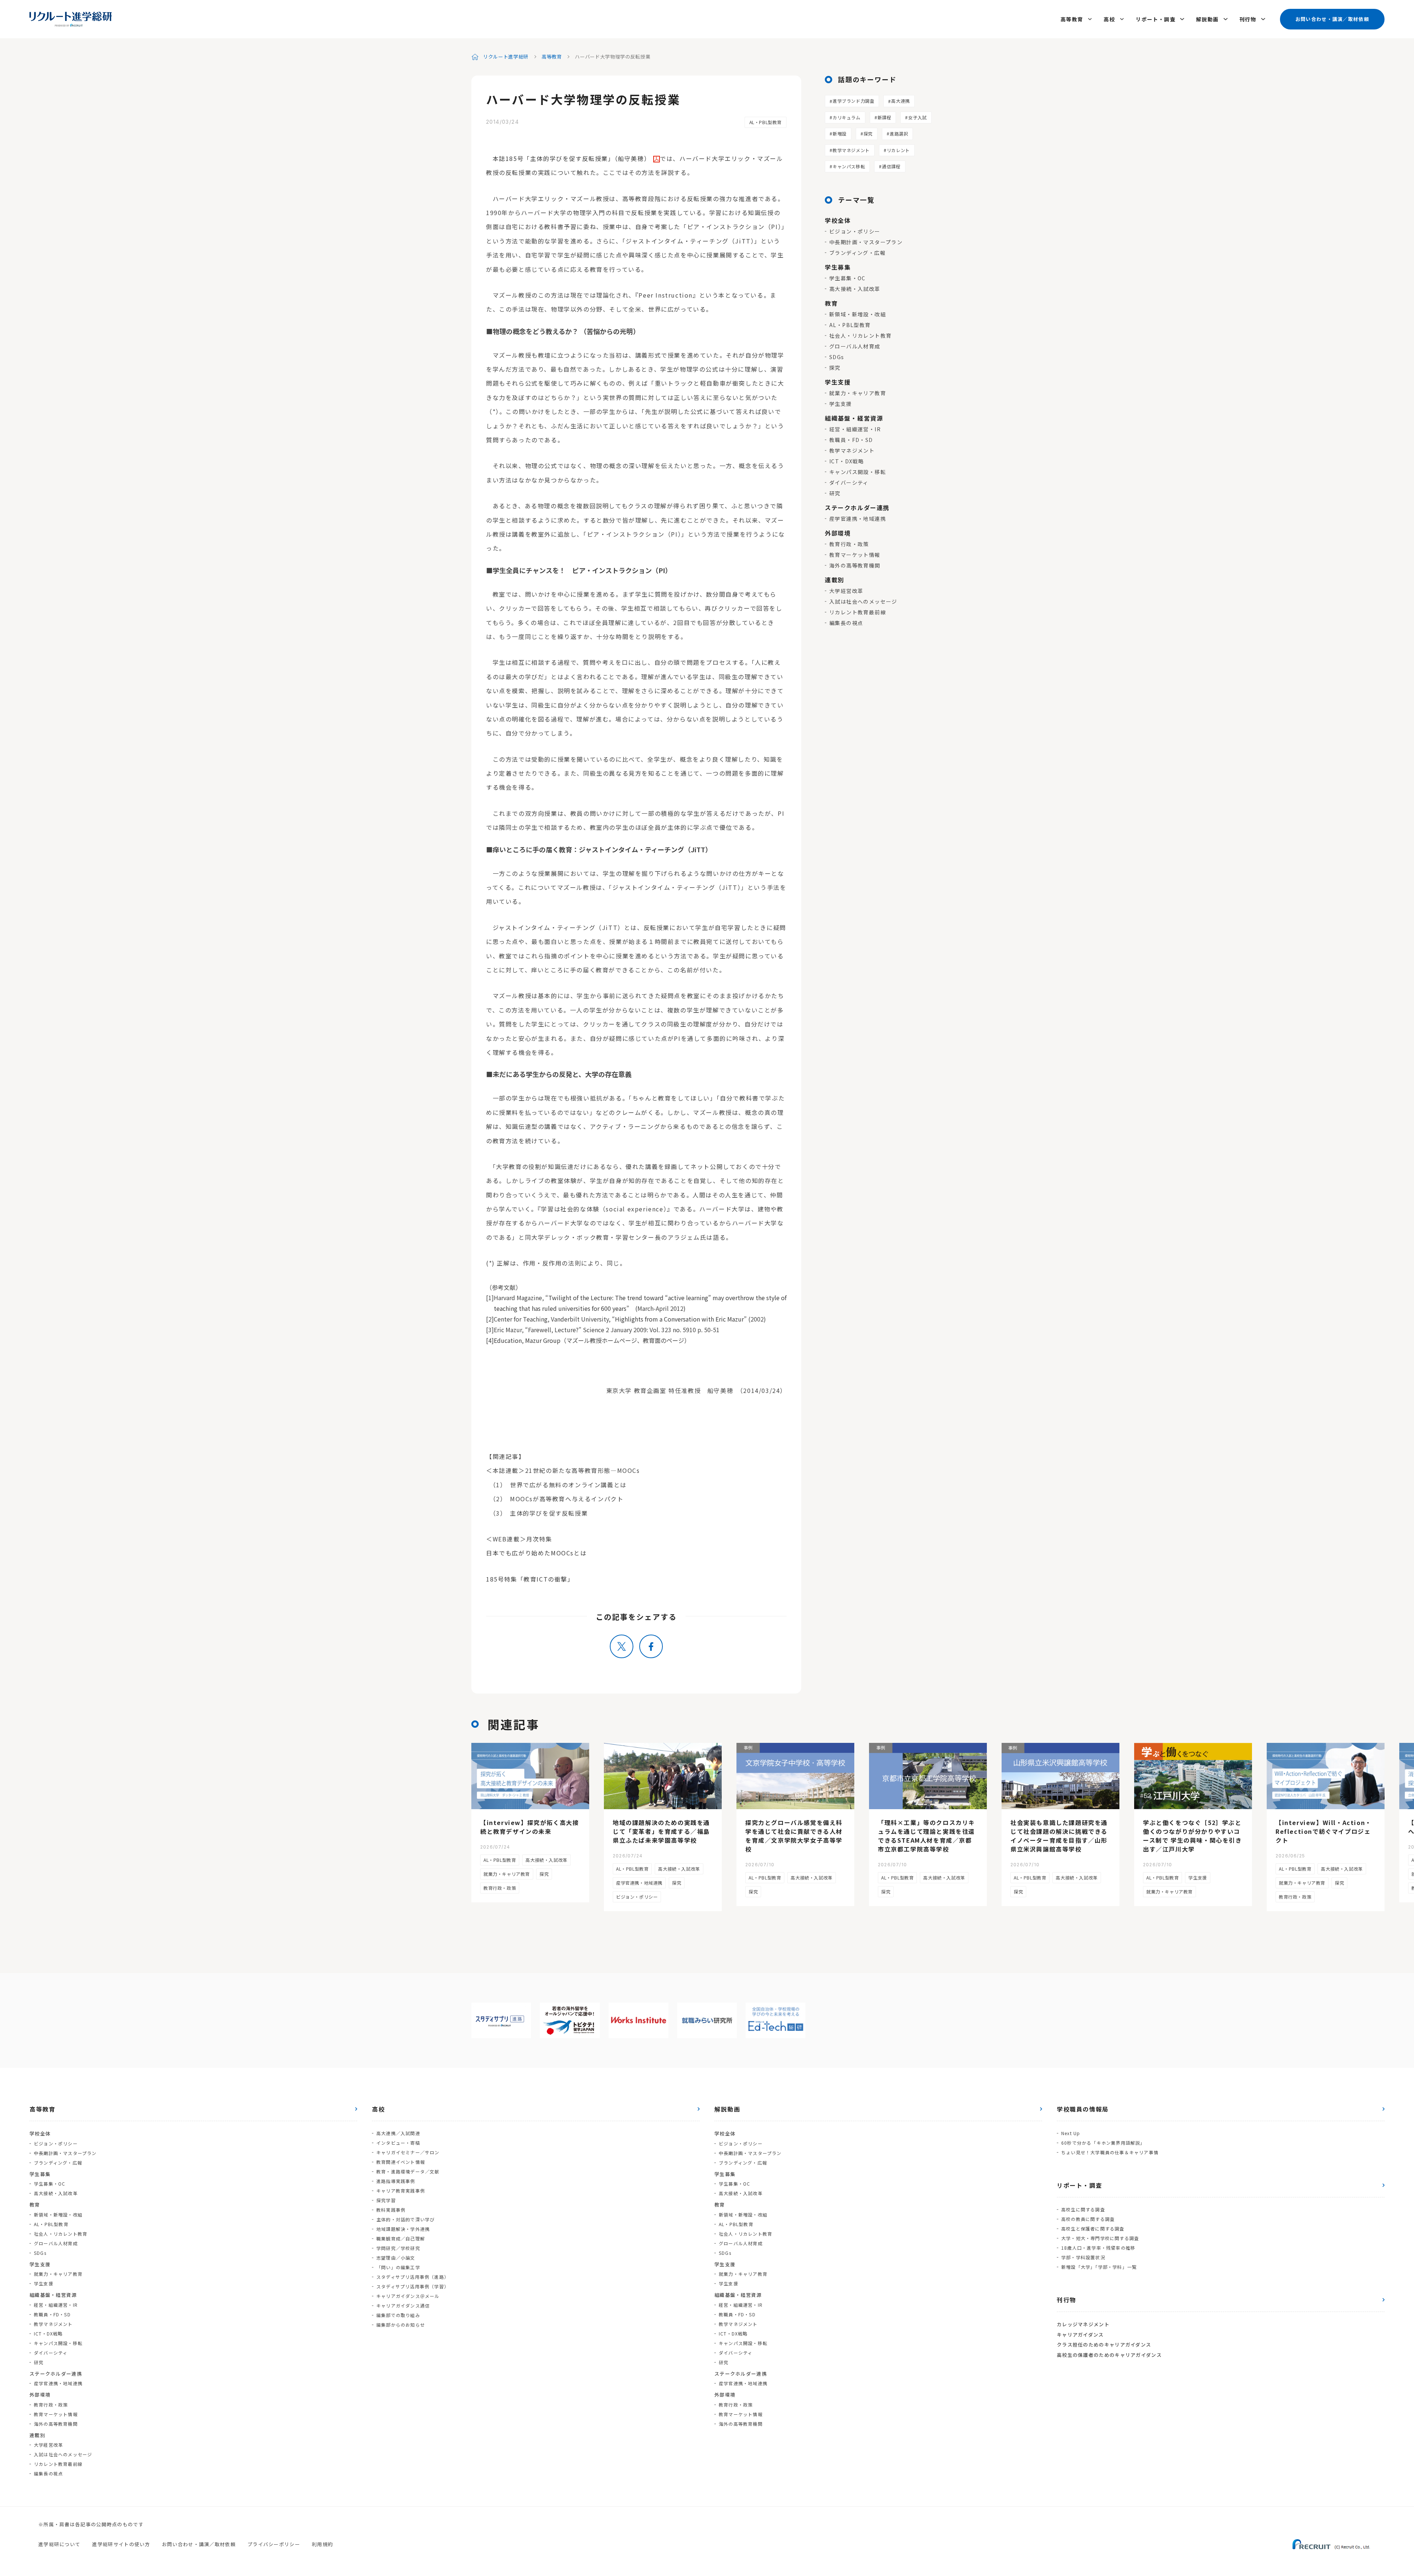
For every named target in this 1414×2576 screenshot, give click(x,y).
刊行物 (1248, 19)
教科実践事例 (391, 2210)
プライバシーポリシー (274, 2544)
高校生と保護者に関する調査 (1093, 2228)
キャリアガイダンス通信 (403, 2305)
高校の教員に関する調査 (1088, 2219)
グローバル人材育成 (855, 346)
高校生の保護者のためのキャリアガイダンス (1109, 2355)
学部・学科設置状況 (1083, 2257)
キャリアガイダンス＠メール (408, 2296)
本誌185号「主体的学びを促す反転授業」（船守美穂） (572, 158)
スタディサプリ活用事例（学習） (413, 2286)
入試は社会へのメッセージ (863, 601)
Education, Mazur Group (527, 1340)
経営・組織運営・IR (855, 429)
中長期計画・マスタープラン (866, 242)
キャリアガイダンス (1080, 2335)
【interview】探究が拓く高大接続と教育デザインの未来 (530, 1827)
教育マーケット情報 (855, 555)
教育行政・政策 (849, 544)
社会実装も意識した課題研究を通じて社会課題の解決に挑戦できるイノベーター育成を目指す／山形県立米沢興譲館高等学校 (1059, 1836)
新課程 (884, 117)
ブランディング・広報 (857, 253)
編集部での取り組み (398, 2315)
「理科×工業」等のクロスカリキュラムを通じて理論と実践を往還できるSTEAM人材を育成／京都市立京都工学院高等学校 (926, 1836)
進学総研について (59, 2544)
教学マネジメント (851, 150)
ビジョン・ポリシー (855, 231)
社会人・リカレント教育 (860, 336)
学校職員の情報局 (1083, 2109)
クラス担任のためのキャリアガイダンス (1104, 2345)
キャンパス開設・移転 (858, 472)
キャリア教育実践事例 (401, 2191)
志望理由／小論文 (396, 2258)
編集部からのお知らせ (401, 2325)
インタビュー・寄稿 (398, 2143)
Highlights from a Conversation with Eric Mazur (679, 1319)
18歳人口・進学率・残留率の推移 (1098, 2248)
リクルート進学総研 (506, 57)
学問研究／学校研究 (398, 2248)
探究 (868, 134)
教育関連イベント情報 (401, 2162)
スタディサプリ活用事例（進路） (413, 2277)
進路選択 (899, 134)
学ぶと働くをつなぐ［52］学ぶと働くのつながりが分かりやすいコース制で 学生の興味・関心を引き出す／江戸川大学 (1193, 1836)
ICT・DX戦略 (847, 461)
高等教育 (1072, 19)
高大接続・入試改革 (855, 289)
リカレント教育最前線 (858, 612)
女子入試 (917, 117)
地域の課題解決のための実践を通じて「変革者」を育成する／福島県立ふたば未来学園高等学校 (661, 1831)
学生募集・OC (847, 278)
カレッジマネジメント (1083, 2324)
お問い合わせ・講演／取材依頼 (1332, 19)
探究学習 (386, 2200)
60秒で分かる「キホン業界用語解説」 (1103, 2143)
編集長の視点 (846, 623)
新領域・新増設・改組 (858, 314)
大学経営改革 (846, 591)
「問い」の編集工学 (398, 2267)
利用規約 (322, 2544)
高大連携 (900, 101)
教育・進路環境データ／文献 (408, 2171)
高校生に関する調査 (1083, 2209)
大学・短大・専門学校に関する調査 (1100, 2238)
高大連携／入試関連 (398, 2133)
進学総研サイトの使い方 (121, 2544)
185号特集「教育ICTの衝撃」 (530, 1579)
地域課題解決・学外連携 (403, 2229)
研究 (835, 493)
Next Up (1071, 2133)
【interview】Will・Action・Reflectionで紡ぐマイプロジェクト (1324, 1831)
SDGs (837, 357)
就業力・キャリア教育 (858, 393)
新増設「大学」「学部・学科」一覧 (1099, 2267)
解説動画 (1207, 19)
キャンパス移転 (849, 166)
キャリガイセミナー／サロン (408, 2152)
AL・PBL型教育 (766, 122)
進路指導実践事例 (396, 2181)
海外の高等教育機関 (855, 565)
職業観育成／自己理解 (401, 2238)
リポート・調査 (1156, 19)
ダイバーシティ (849, 482)
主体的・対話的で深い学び (405, 2219)
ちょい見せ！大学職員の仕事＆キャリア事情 (1110, 2152)
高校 (1109, 19)
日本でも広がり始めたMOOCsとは (536, 1553)
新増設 (840, 134)
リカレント (898, 150)
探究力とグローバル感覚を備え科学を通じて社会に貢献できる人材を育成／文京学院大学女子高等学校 (794, 1836)
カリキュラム (847, 117)
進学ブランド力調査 (853, 101)
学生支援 (841, 404)
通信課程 (891, 166)
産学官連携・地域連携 (858, 519)
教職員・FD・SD (851, 440)
